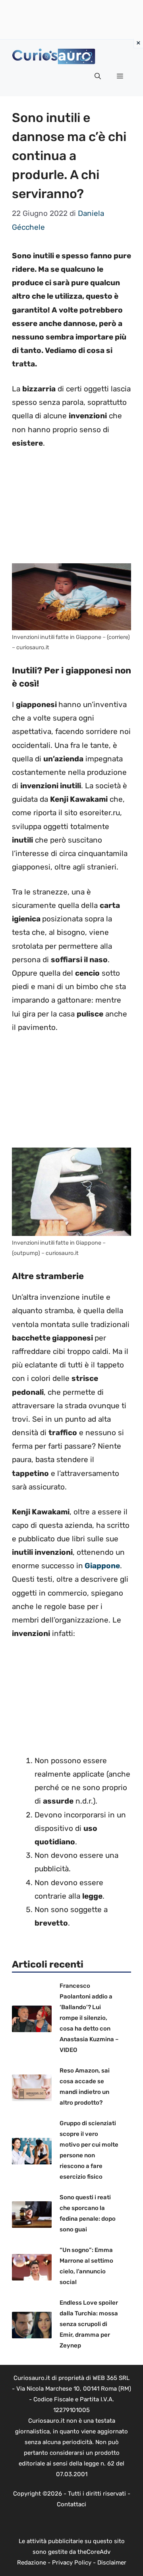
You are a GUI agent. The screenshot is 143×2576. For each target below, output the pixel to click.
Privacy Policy (72, 2563)
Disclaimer (112, 2563)
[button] (98, 76)
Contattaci (71, 2504)
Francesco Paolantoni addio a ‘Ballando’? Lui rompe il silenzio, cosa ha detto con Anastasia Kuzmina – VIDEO (89, 2018)
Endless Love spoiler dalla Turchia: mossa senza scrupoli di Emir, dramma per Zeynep (89, 2324)
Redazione (32, 2563)
